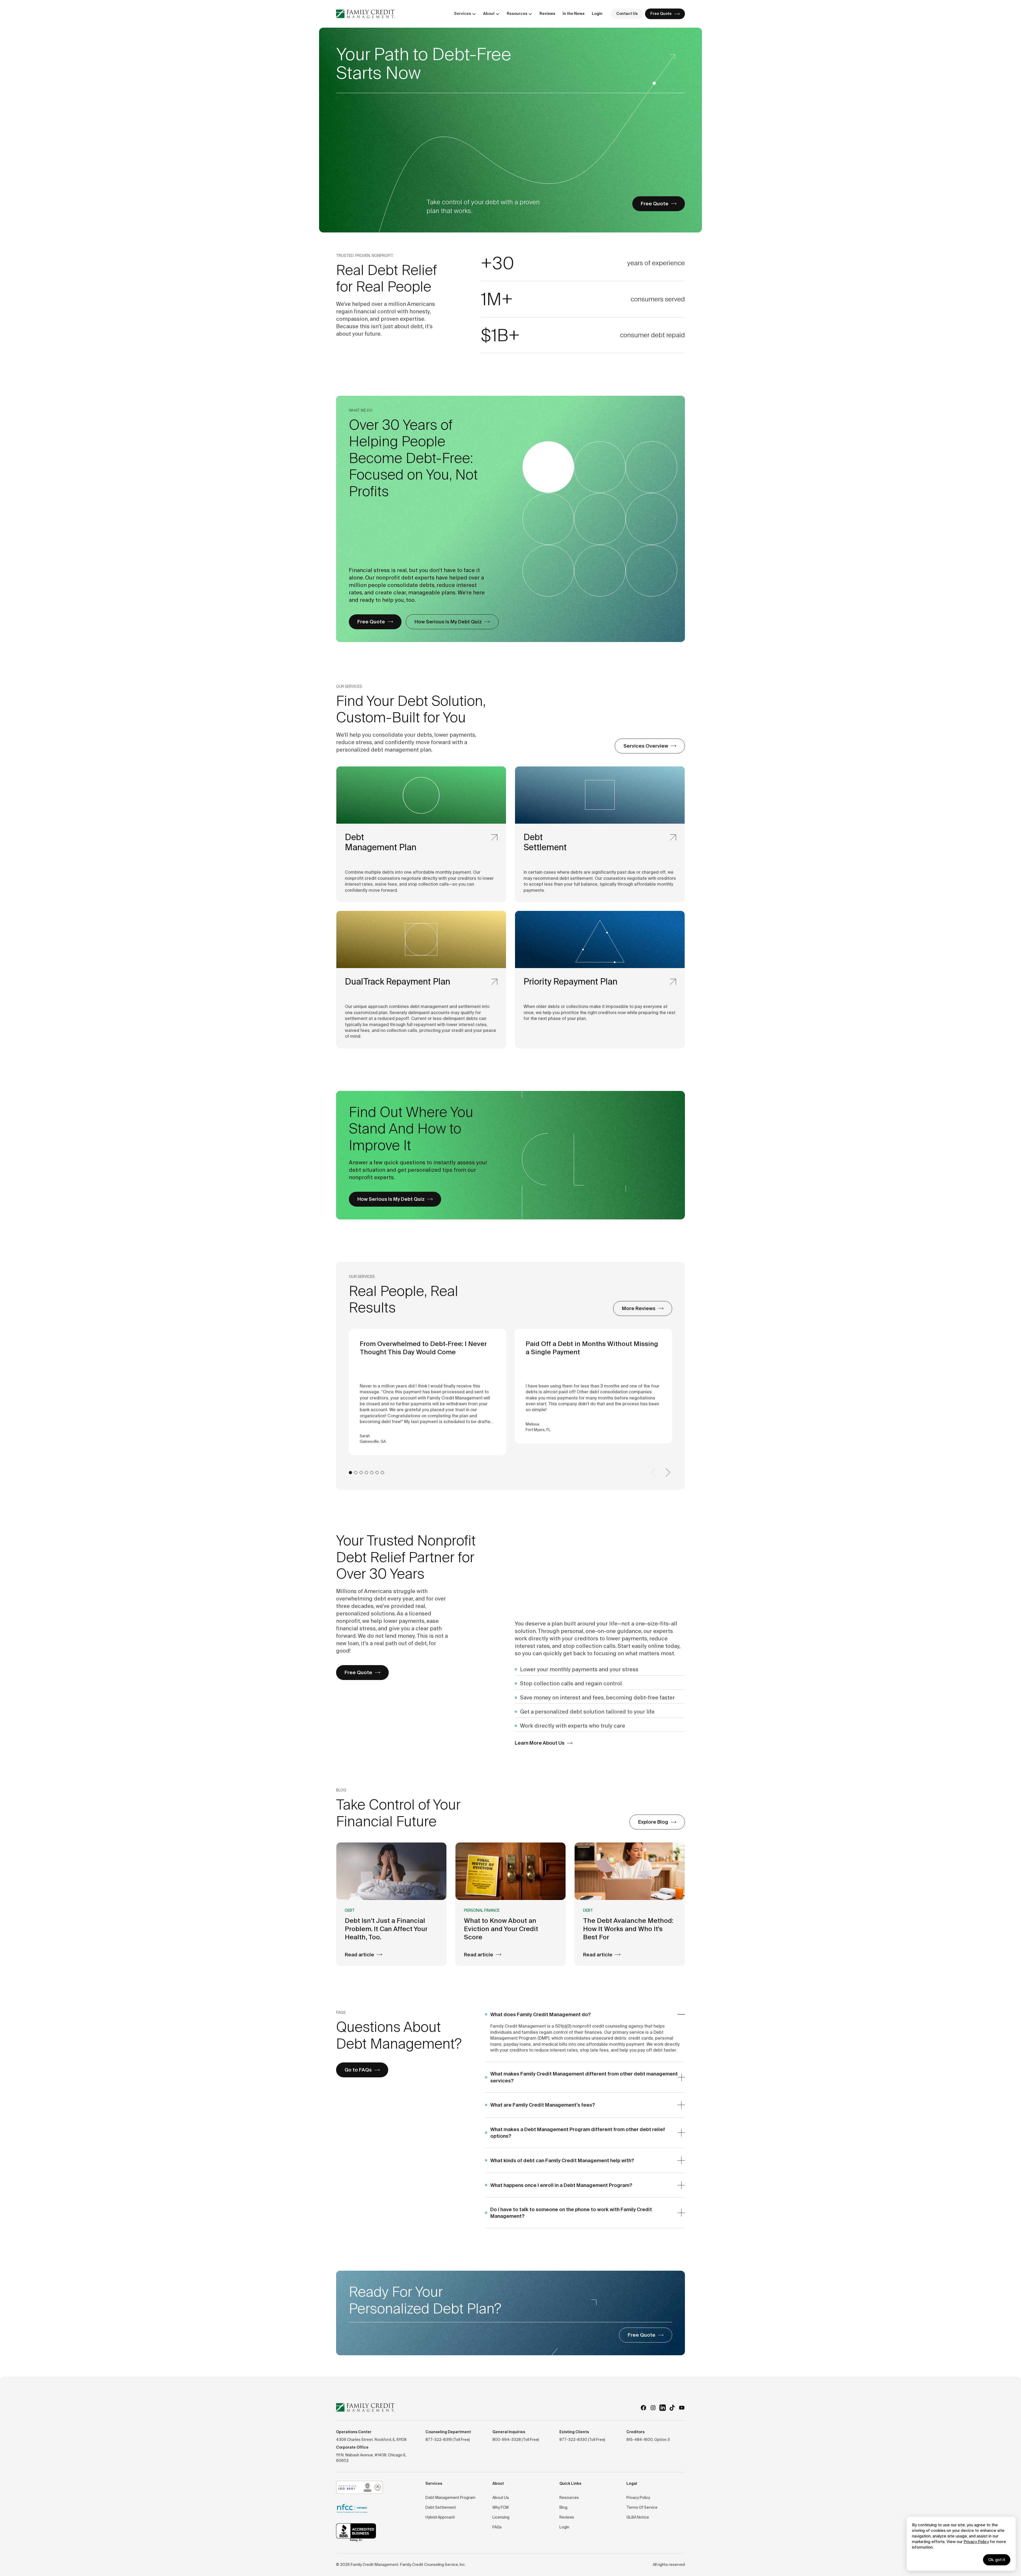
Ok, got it (997, 2560)
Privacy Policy (976, 2542)
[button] (465, 14)
